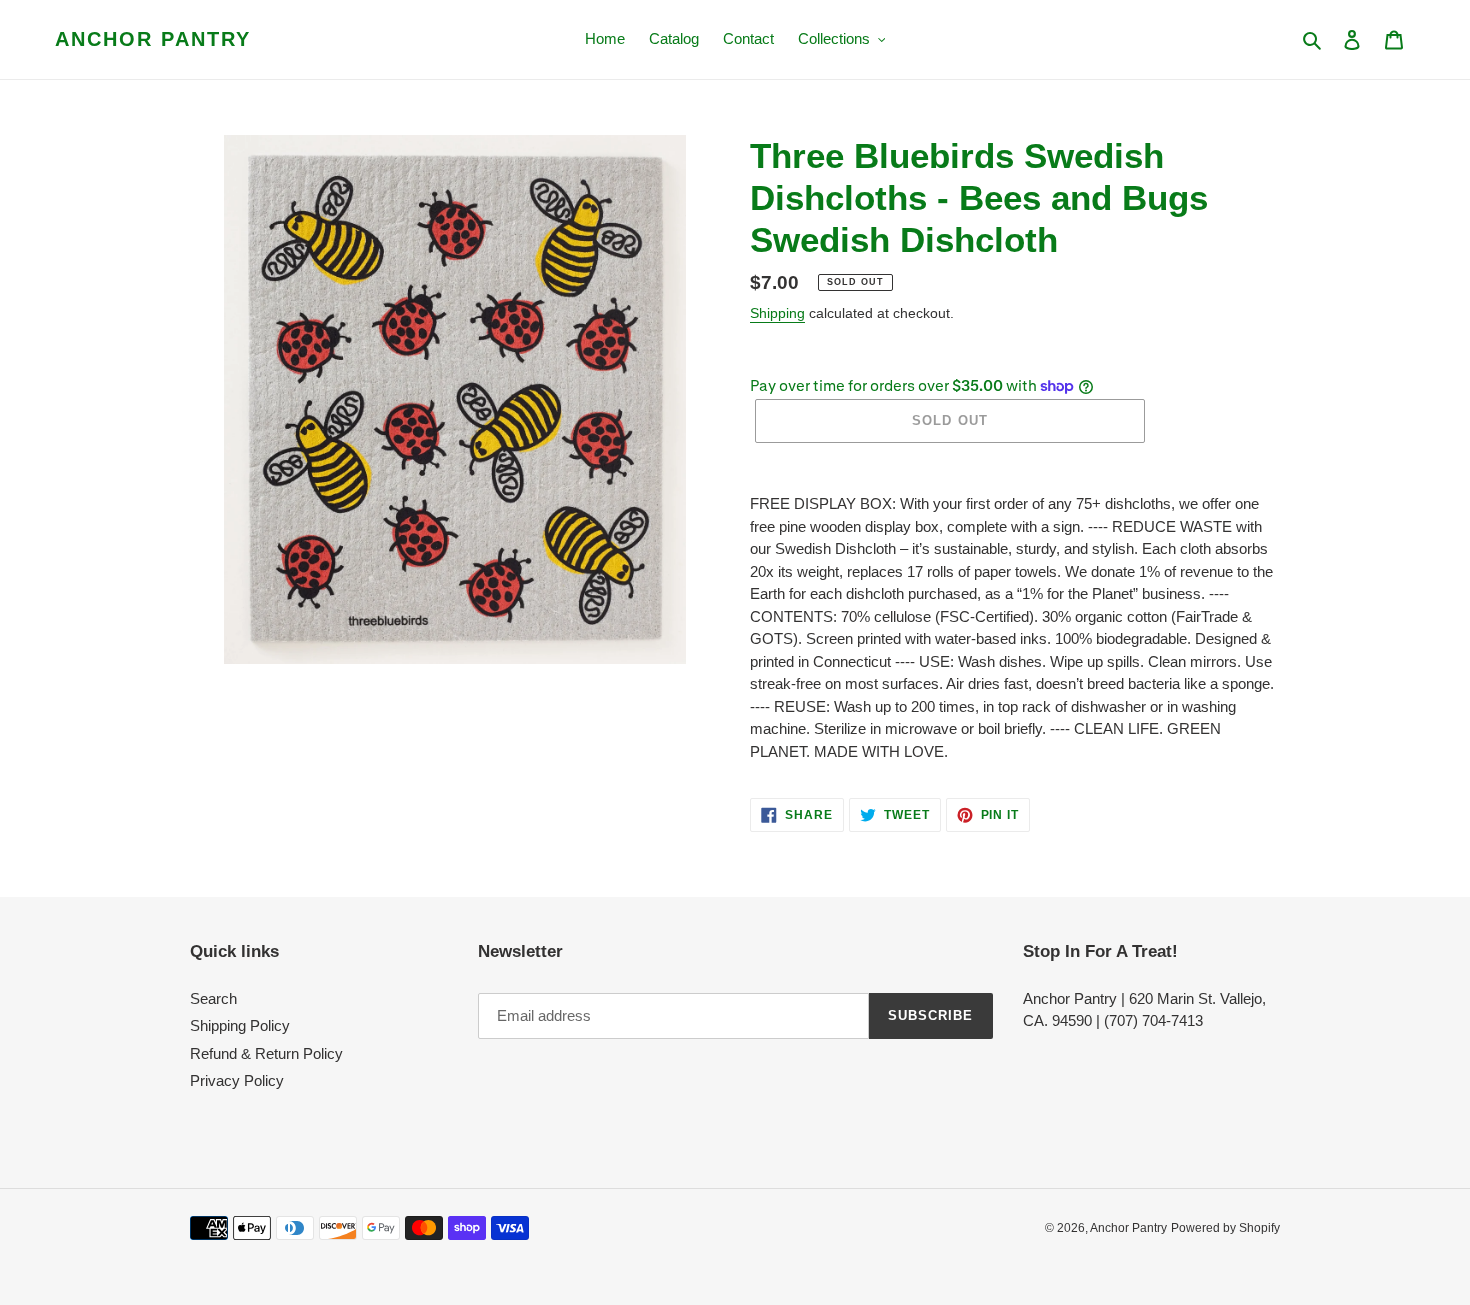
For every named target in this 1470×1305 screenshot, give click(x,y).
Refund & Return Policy (266, 1053)
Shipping (777, 313)
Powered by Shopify (1225, 1228)
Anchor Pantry (153, 39)
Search (213, 998)
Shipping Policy (240, 1025)
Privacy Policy (237, 1080)
